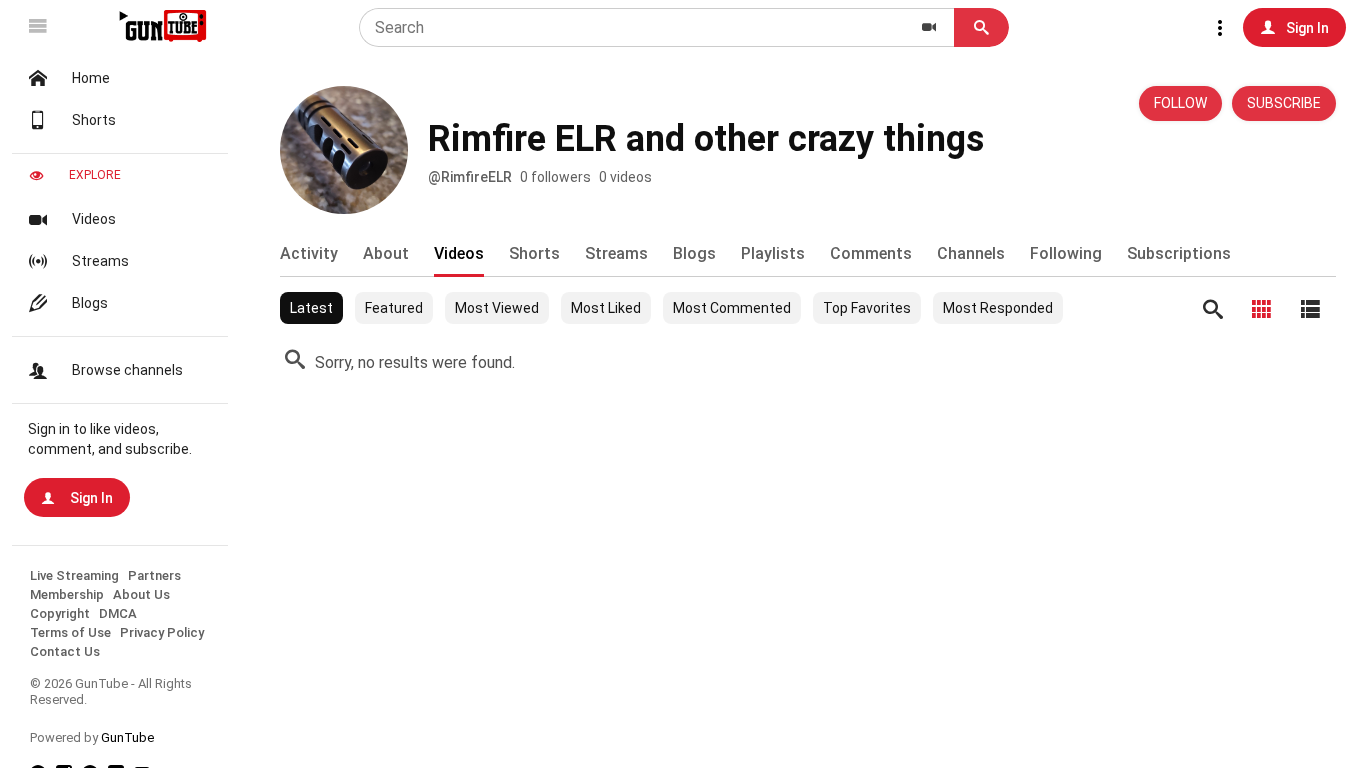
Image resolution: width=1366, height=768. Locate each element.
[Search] (1213, 309)
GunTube (127, 737)
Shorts (94, 120)
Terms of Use (70, 632)
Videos (94, 219)
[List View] (1311, 309)
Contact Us (65, 651)
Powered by (92, 737)
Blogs (90, 303)
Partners (154, 575)
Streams (100, 261)
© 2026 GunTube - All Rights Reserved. (111, 691)
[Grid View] (1262, 309)
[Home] (161, 26)
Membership (67, 594)
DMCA (118, 613)
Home (91, 78)
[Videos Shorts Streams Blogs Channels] (929, 27)
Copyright (60, 613)
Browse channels (127, 370)
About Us (141, 594)
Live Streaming (74, 575)
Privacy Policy (162, 632)
